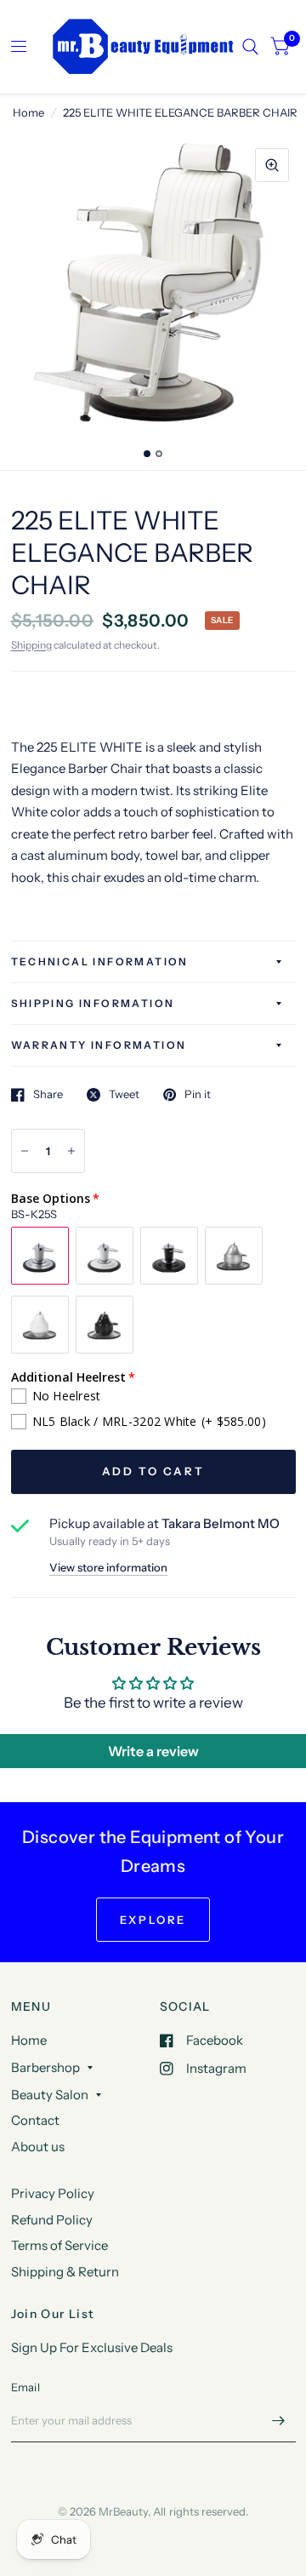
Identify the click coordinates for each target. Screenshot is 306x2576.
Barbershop (45, 2067)
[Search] (250, 47)
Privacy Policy (53, 2193)
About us (38, 2147)
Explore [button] (153, 1920)
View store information (108, 1568)
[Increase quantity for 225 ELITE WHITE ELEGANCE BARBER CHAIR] (71, 1151)
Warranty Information (99, 1045)
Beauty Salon (50, 2095)
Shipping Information (93, 1003)
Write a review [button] (153, 1751)
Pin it (198, 1095)
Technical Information (100, 962)
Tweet (124, 1095)
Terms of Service (59, 2245)
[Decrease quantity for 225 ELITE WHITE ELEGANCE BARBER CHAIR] (25, 1151)
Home (28, 112)
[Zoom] (272, 165)
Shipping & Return (65, 2272)
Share (48, 1095)
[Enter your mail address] (279, 2420)
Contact (35, 2120)
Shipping (31, 645)
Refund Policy (52, 2220)
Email (25, 2387)
